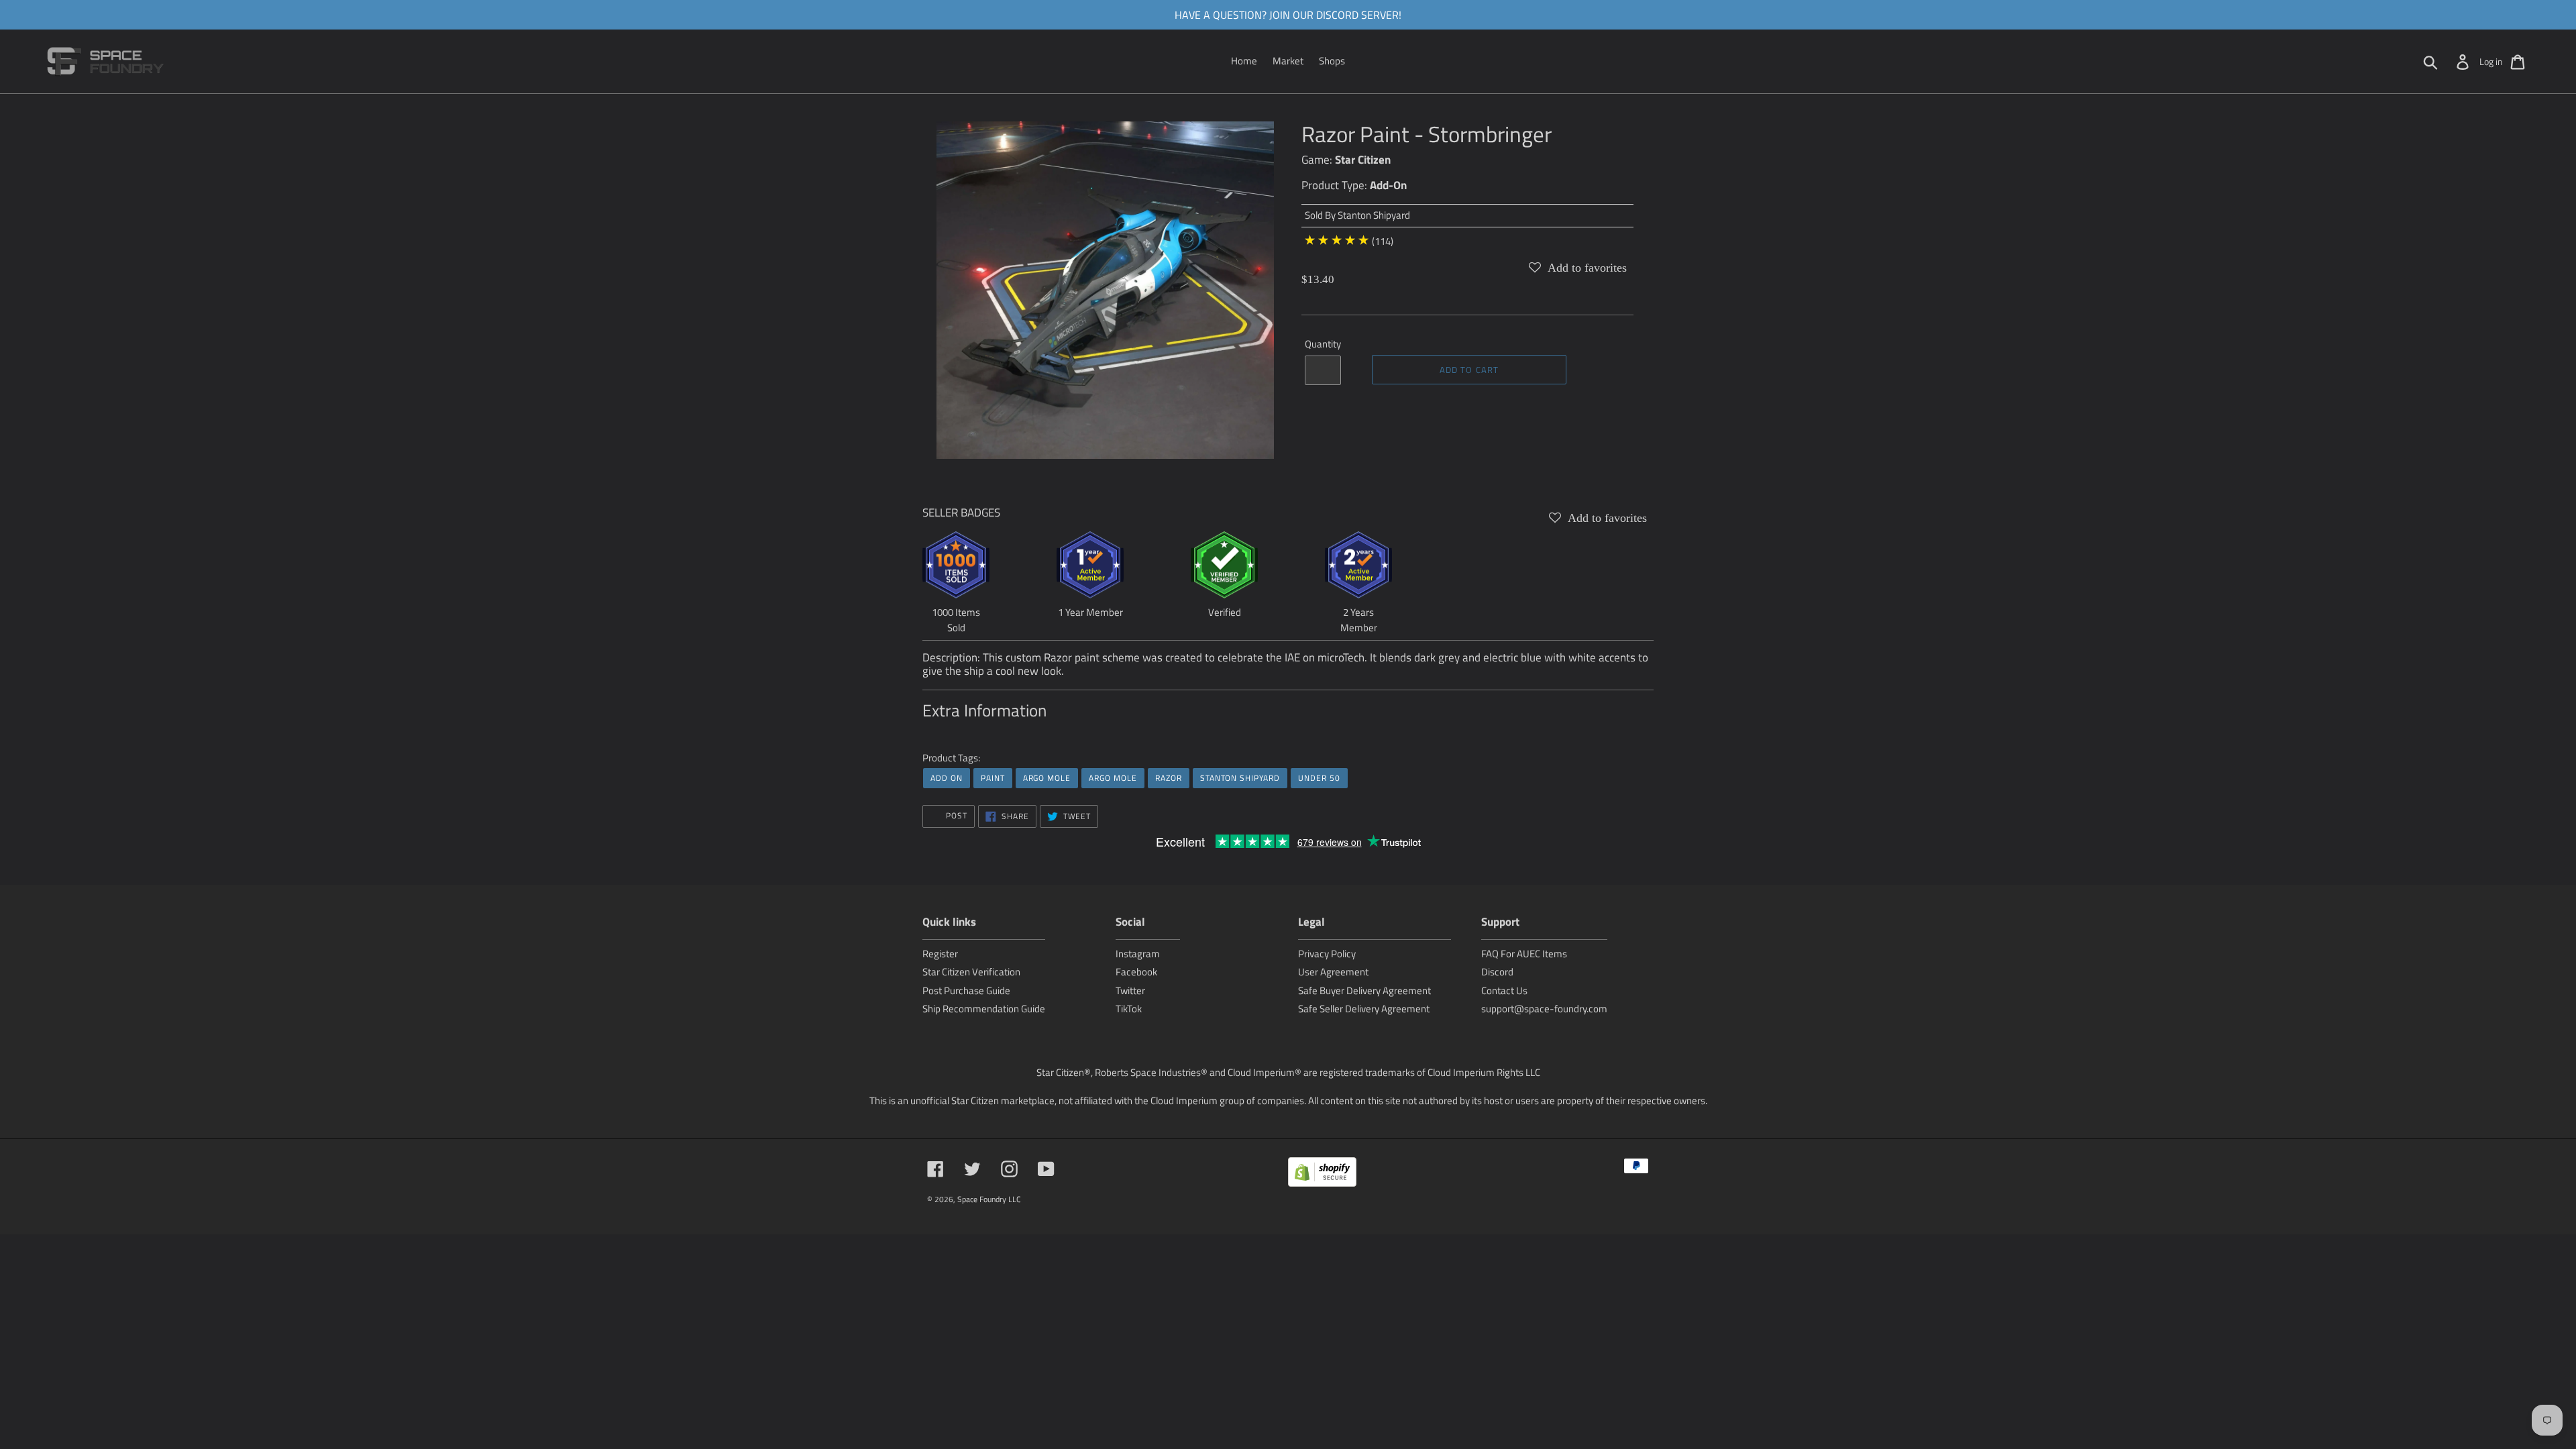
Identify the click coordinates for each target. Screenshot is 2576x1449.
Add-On (1388, 185)
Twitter (1130, 990)
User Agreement (1333, 972)
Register (940, 954)
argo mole (1047, 778)
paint (993, 778)
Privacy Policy (1327, 954)
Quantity (1323, 344)
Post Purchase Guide (966, 990)
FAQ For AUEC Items (1524, 954)
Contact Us (1504, 990)
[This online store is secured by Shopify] (1322, 1174)
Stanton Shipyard (1374, 215)
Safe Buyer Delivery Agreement (1364, 990)
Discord (1497, 972)
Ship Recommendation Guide (984, 1009)
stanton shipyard (1240, 778)
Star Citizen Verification (971, 972)
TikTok (1129, 1009)
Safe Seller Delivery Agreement (1364, 1009)
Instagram (1138, 954)
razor (1169, 778)
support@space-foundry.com (1544, 1009)
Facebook (1136, 972)
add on (947, 778)
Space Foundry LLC (989, 1199)
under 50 (1319, 778)
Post (955, 815)
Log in (2491, 61)
